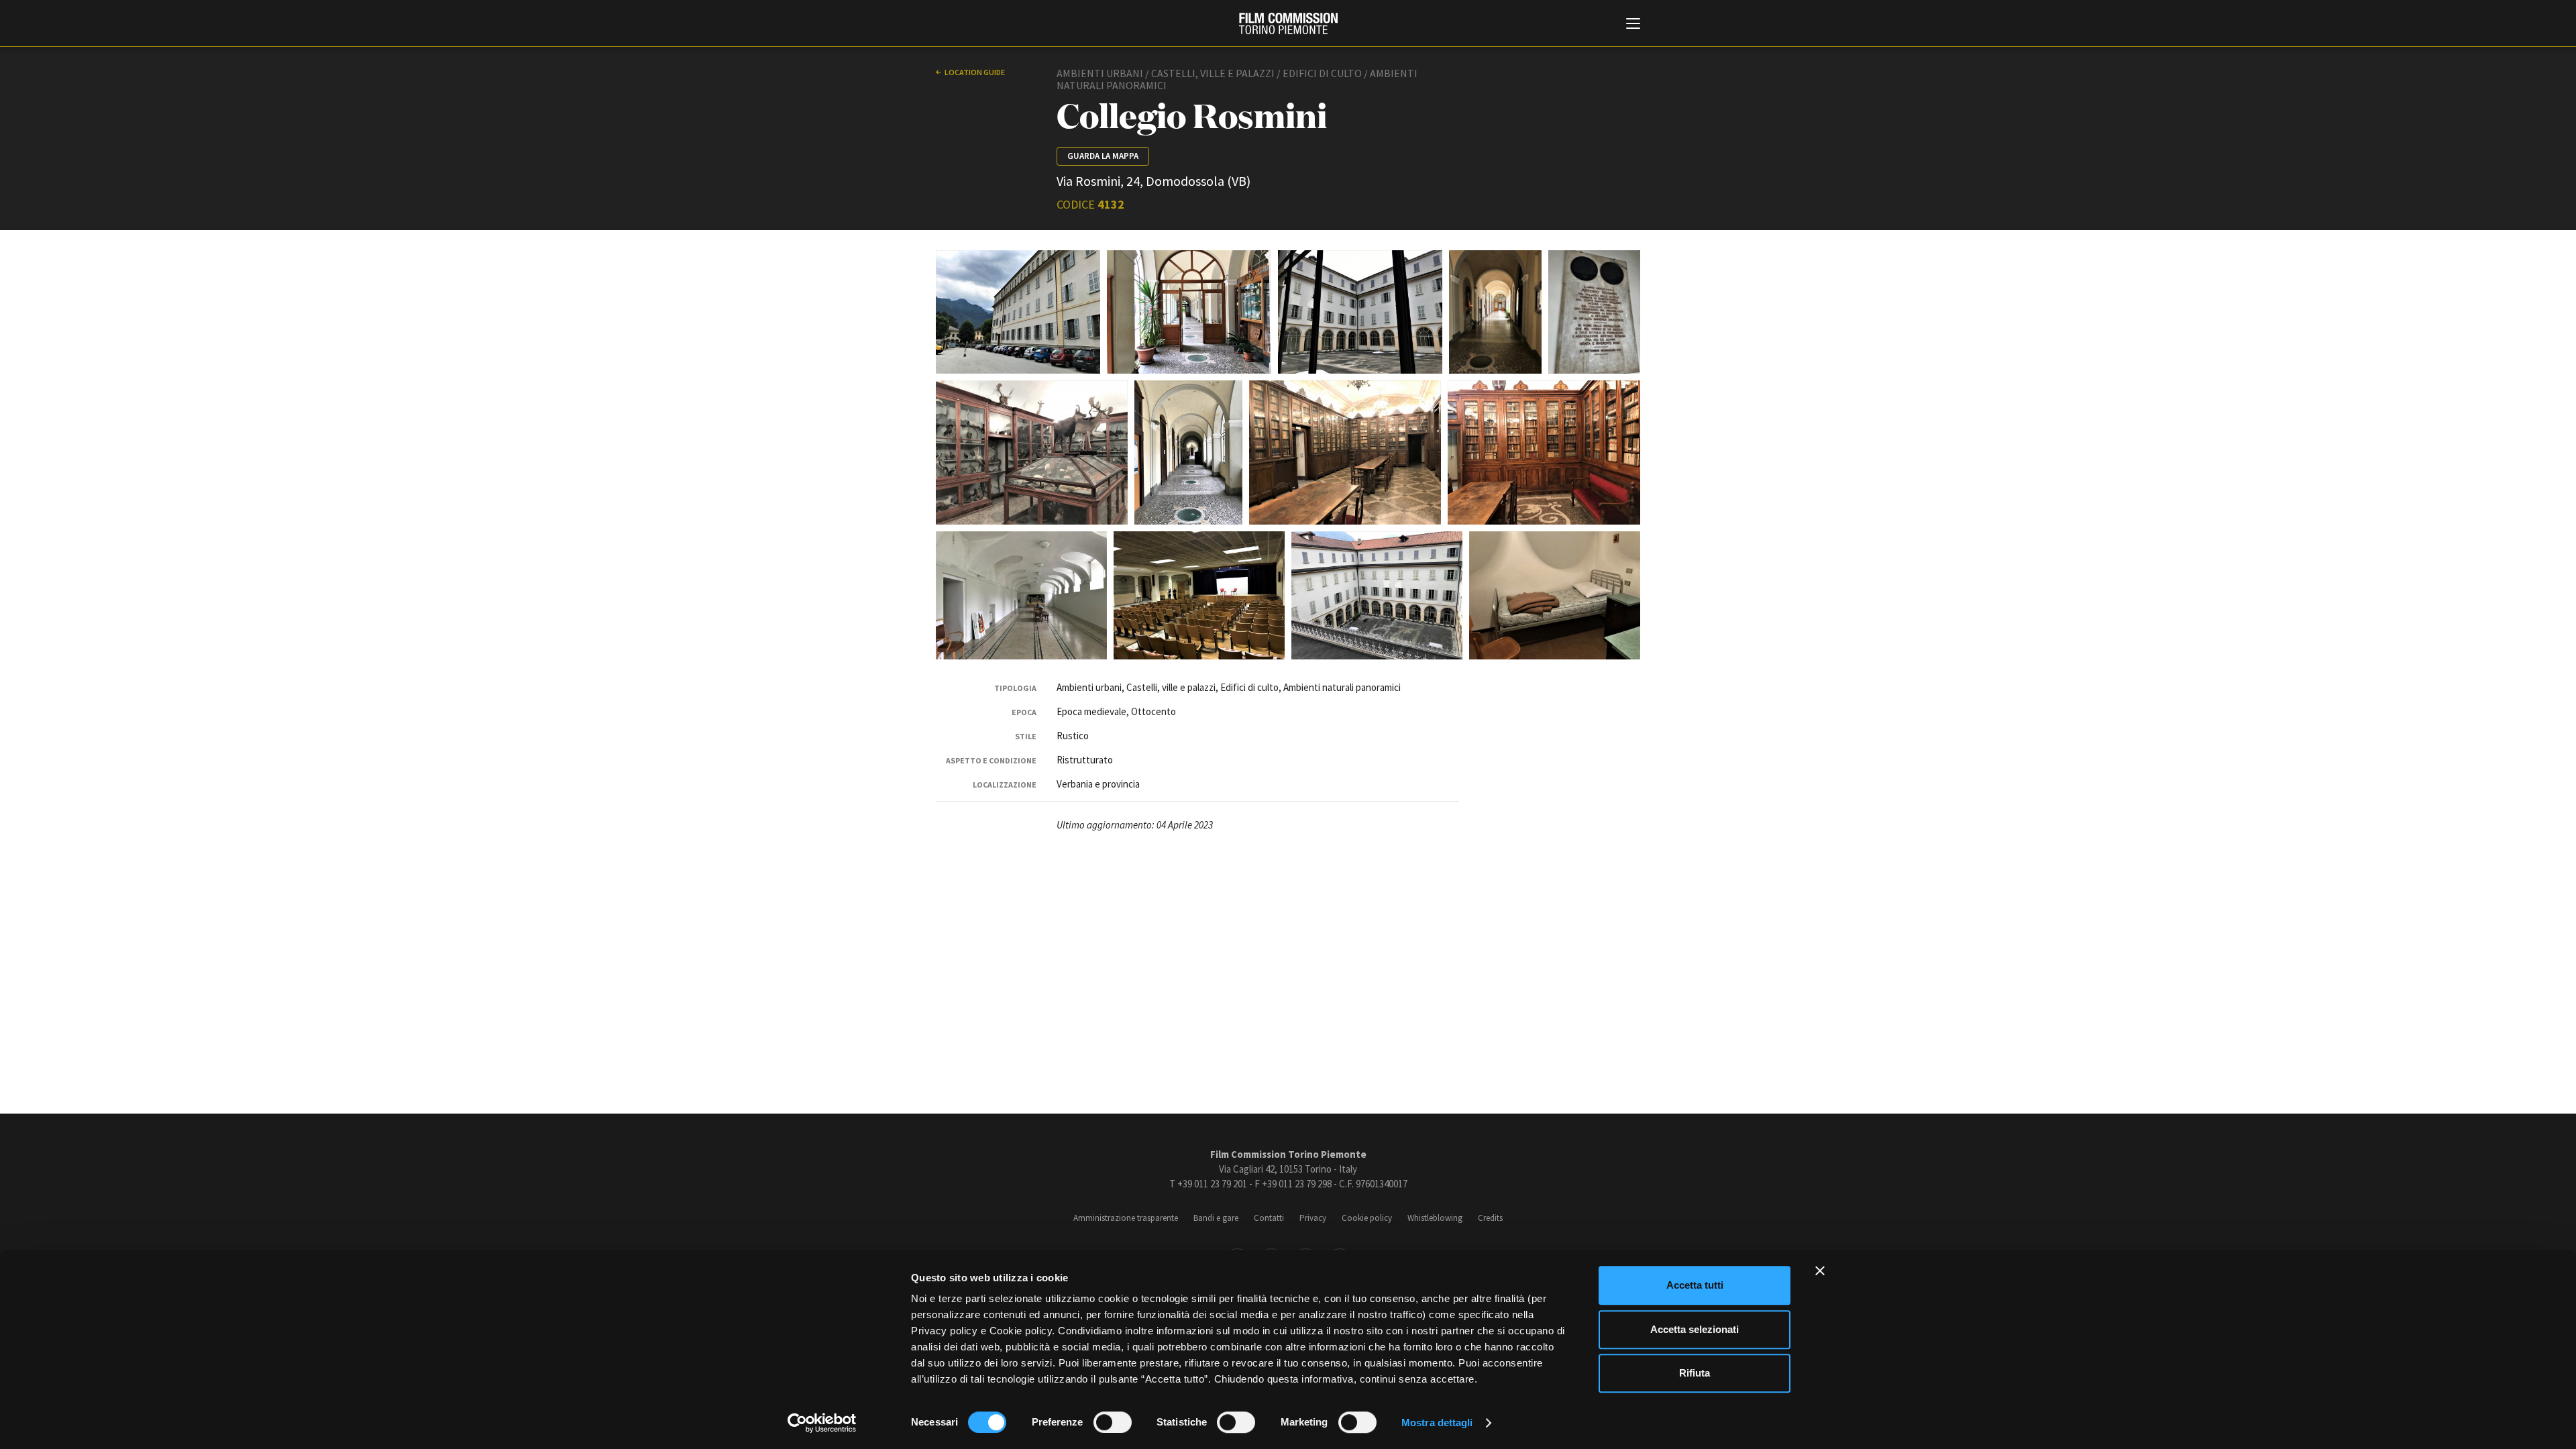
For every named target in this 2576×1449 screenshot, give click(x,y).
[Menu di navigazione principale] (1633, 25)
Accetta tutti (1695, 1285)
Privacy (1313, 1218)
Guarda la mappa (1103, 156)
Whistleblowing (1435, 1218)
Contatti (1269, 1218)
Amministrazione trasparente (1126, 1218)
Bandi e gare (1216, 1218)
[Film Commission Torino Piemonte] (1288, 23)
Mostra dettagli (1437, 1423)
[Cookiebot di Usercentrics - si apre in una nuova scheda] (822, 1423)
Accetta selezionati (1695, 1329)
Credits (1490, 1218)
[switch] (1113, 1422)
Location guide (975, 72)
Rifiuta (1695, 1373)
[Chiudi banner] (1820, 1271)
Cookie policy (1367, 1218)
